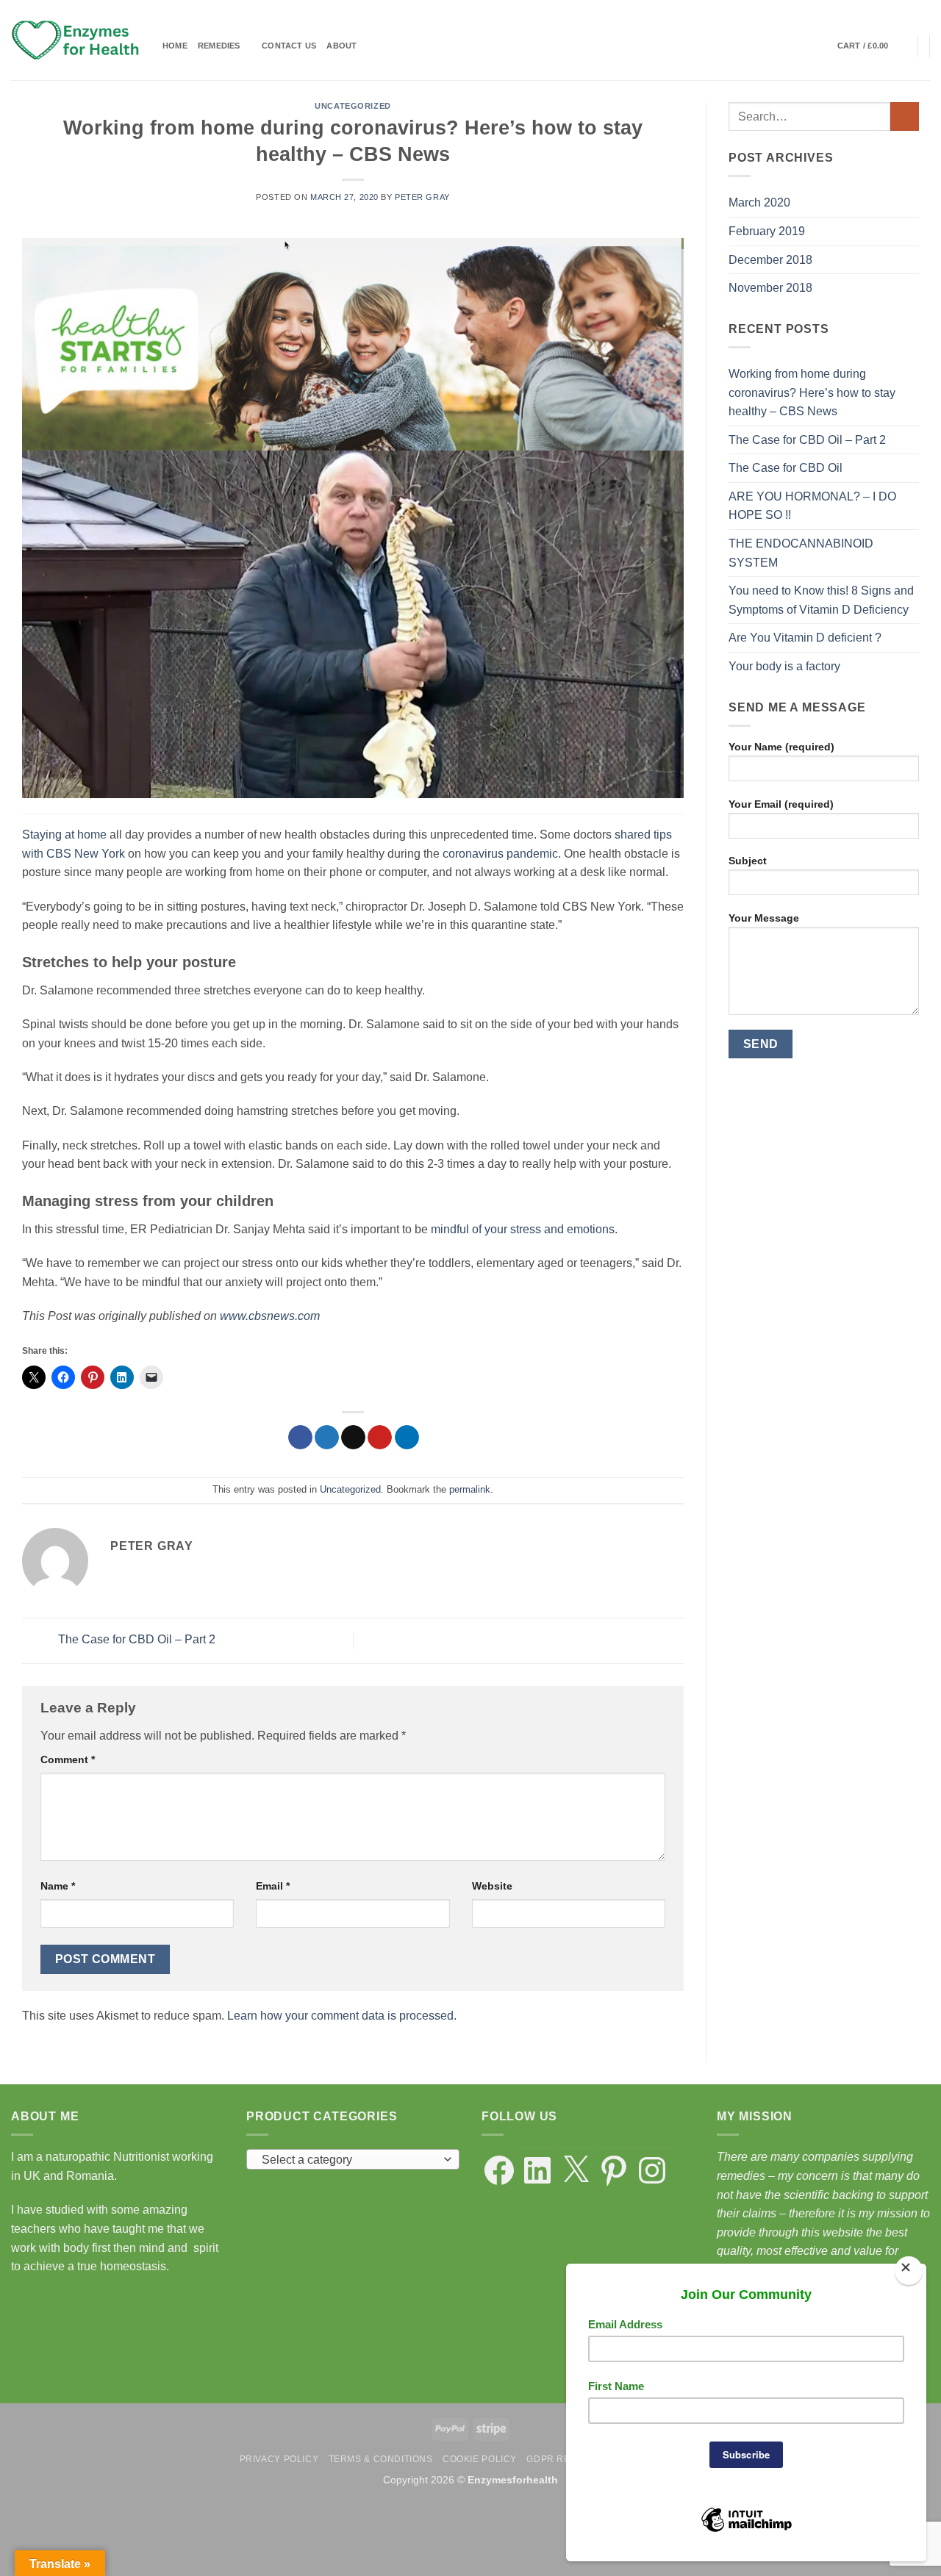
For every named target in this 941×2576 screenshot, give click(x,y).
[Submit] (905, 116)
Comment (68, 1759)
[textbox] (350, 2160)
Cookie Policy (480, 2459)
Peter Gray (422, 197)
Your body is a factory (784, 666)
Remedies (219, 46)
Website (492, 1886)
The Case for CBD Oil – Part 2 (135, 1640)
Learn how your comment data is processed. (342, 2016)
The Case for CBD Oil (786, 468)
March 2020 (759, 202)
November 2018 (770, 288)
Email (273, 1886)
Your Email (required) (781, 804)
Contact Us (289, 46)
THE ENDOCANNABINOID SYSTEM (801, 553)
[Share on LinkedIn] (407, 1438)
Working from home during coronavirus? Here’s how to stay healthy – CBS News (812, 392)
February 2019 (767, 231)
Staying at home (64, 835)
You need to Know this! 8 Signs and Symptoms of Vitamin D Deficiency (821, 600)
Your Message (764, 918)
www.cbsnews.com (270, 1316)
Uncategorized (353, 106)
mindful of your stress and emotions (523, 1229)
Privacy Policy (279, 2459)
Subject (748, 861)
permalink (470, 1489)
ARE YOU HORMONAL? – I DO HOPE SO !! (812, 506)
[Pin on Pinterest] (380, 1438)
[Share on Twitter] (327, 1438)
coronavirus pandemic (500, 854)
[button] (872, 46)
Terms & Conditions (381, 2459)
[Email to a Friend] (353, 1438)
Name (58, 1886)
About (341, 46)
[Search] (822, 46)
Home (175, 46)
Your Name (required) (781, 747)
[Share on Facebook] (300, 1438)
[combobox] (353, 2159)
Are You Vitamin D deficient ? (805, 638)
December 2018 (770, 260)
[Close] (908, 2271)
